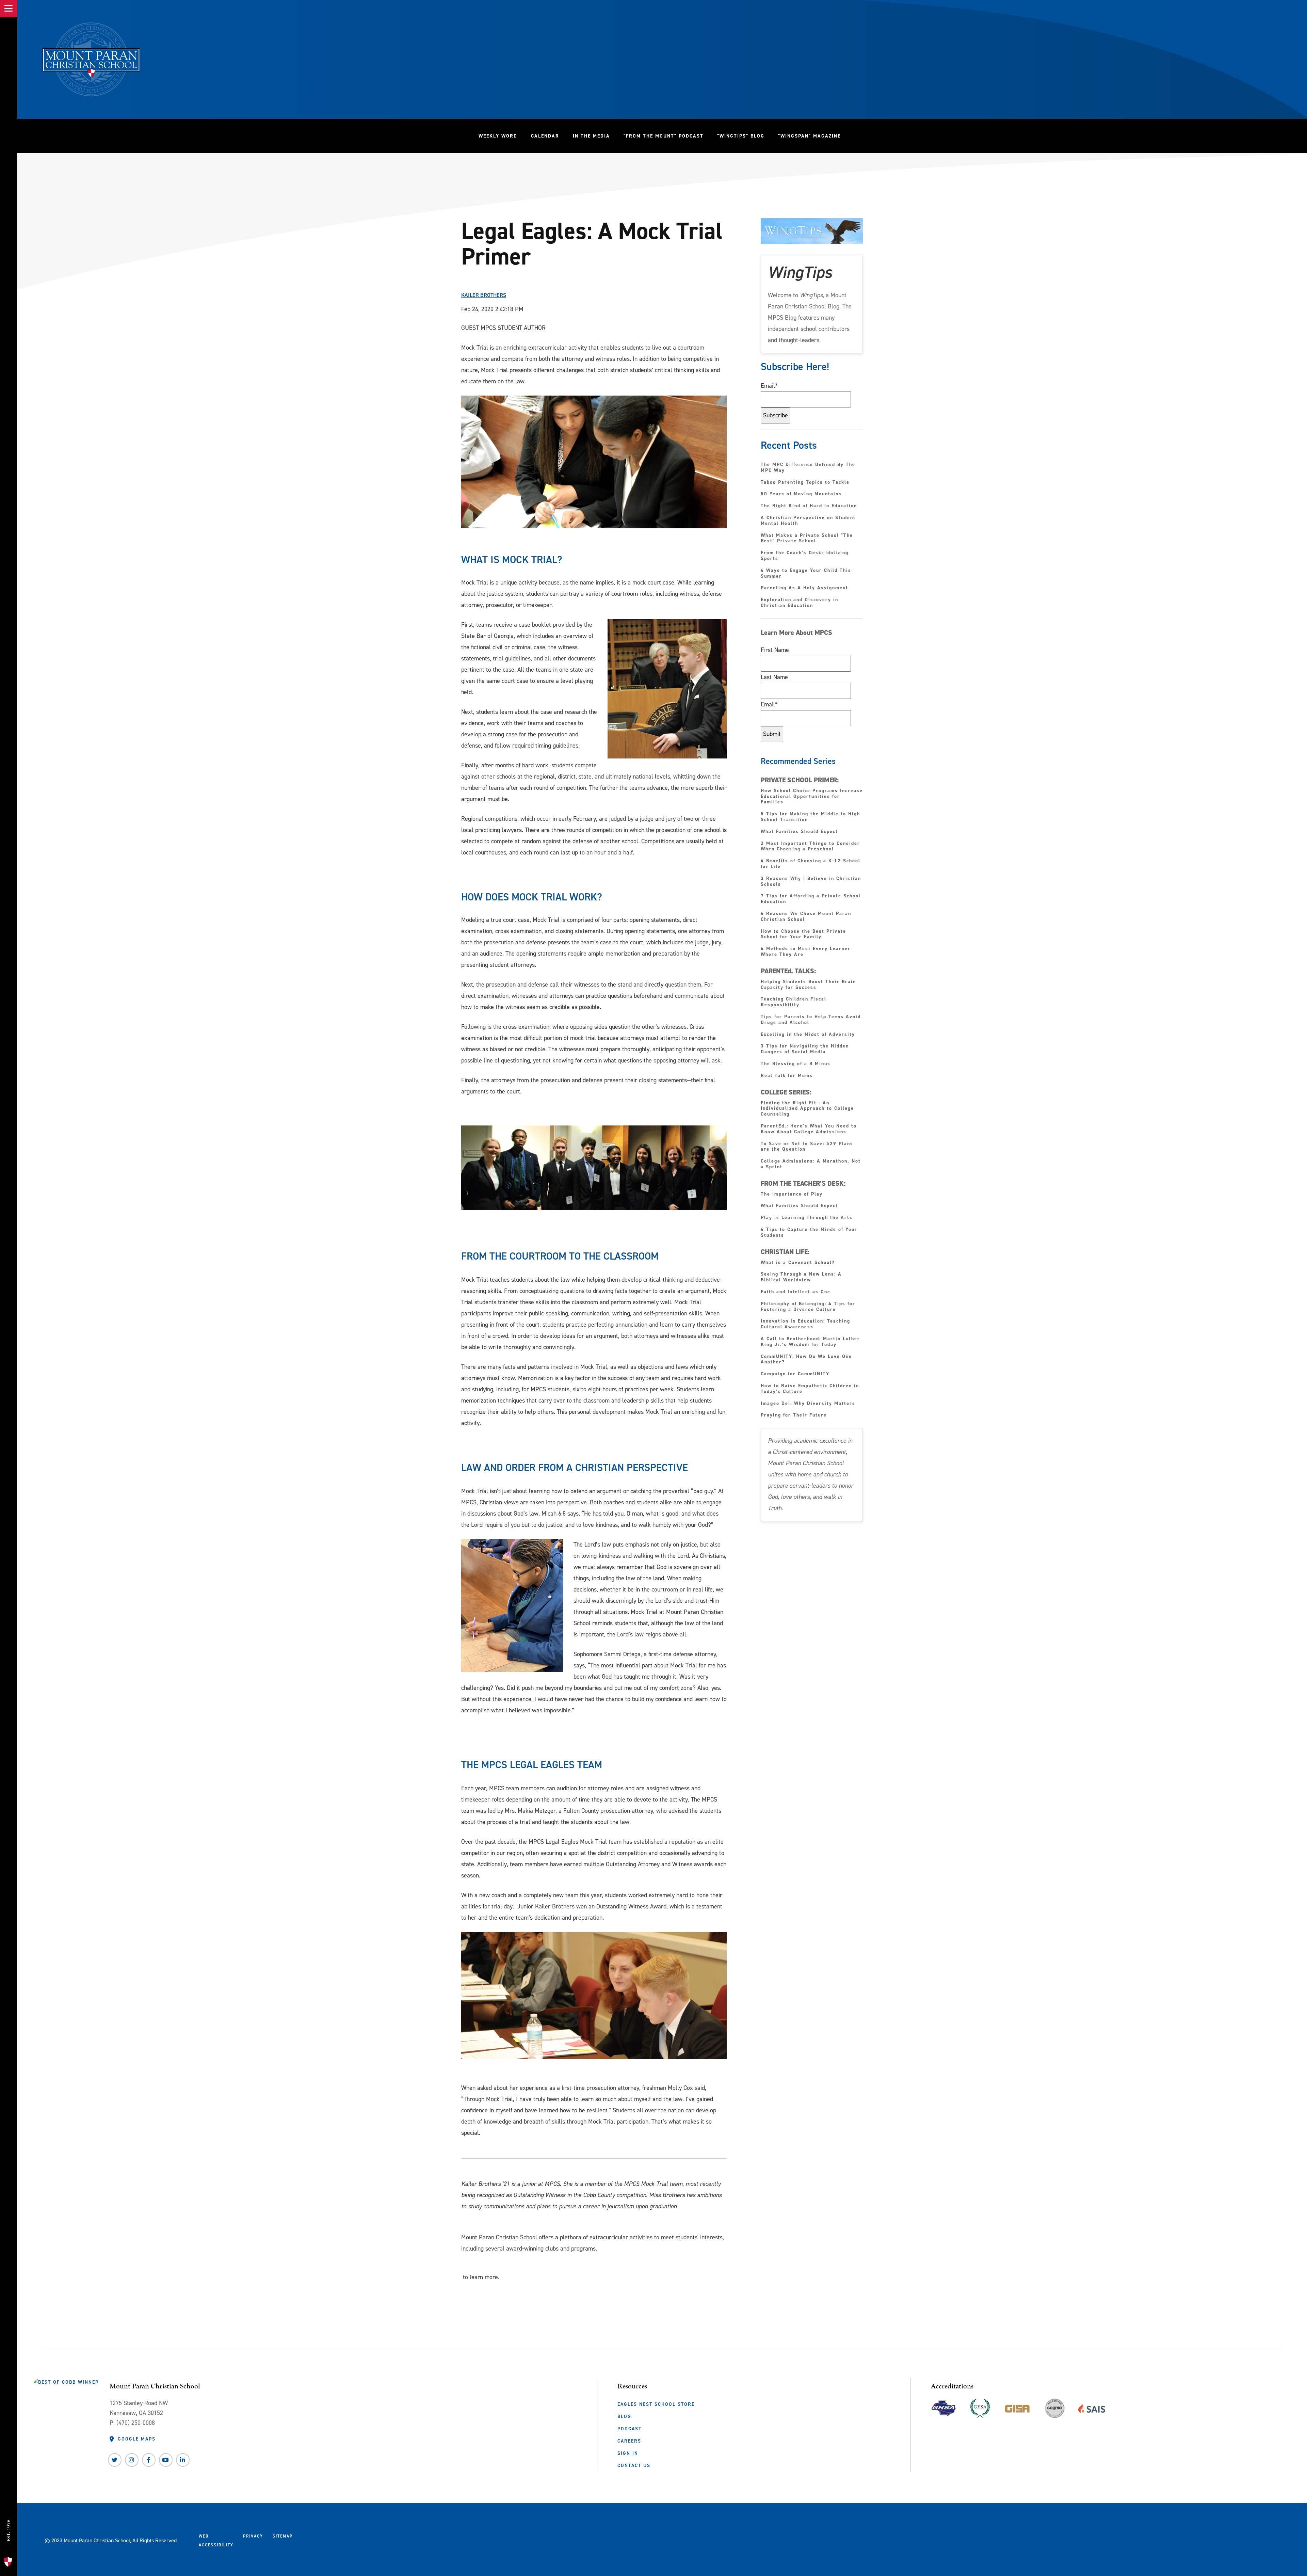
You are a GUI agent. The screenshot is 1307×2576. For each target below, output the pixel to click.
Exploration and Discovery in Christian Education (800, 603)
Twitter (115, 2460)
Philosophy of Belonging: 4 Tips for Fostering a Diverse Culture (808, 1307)
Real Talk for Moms (787, 1076)
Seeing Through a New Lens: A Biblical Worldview (801, 1277)
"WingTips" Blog (744, 136)
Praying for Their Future (794, 1415)
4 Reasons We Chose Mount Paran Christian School (806, 917)
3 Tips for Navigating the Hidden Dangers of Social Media (805, 1049)
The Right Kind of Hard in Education (809, 506)
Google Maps (137, 2439)
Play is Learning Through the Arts (808, 1218)
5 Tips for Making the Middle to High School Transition (810, 817)
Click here (473, 2263)
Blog (624, 2416)
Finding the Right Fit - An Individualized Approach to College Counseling (807, 1109)
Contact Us (634, 2466)
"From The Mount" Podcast (667, 136)
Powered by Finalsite (324, 2539)
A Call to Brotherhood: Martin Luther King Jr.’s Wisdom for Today (810, 1342)
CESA (980, 2407)
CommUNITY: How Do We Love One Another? (806, 1360)
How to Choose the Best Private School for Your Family (803, 934)
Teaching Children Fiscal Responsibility (794, 1002)
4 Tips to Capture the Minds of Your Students (809, 1233)
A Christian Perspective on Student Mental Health (808, 521)
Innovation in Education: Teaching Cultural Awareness (805, 1324)
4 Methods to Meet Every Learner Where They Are (806, 952)
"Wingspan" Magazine (809, 136)
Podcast (630, 2429)
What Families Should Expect (800, 832)
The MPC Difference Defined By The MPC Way (808, 468)
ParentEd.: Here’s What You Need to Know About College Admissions (809, 1129)
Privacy (253, 2536)
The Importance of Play (792, 1194)
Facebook (149, 2460)
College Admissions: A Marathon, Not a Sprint (811, 1164)
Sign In (628, 2453)
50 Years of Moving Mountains (801, 494)
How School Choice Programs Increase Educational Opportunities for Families (812, 797)
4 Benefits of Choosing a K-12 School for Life (811, 864)
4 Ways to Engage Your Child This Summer (806, 574)
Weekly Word (498, 136)
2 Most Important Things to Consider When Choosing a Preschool (810, 847)
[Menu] (9, 9)
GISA (1017, 2407)
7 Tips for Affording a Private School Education (811, 899)
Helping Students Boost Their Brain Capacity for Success (808, 985)
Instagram (132, 2460)
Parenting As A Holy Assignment (804, 588)
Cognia (1055, 2411)
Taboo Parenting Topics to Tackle (805, 483)
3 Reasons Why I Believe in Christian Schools (811, 882)
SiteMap (283, 2536)
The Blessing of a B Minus (796, 1064)
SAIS (1092, 2407)
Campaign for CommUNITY (795, 1374)
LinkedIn (183, 2460)
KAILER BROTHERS (484, 295)
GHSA (944, 2407)
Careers (629, 2441)
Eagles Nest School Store (656, 2404)
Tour (8, 2548)
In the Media (591, 136)
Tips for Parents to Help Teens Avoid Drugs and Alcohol (811, 1020)
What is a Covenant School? (798, 1263)
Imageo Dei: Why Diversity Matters (808, 1404)
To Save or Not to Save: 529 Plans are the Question (807, 1147)
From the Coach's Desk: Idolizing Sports (805, 556)
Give (8, 2503)
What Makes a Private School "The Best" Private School (807, 539)
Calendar (545, 136)
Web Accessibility (216, 2541)
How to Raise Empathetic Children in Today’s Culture (810, 1389)
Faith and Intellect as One (796, 1292)
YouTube (166, 2460)
